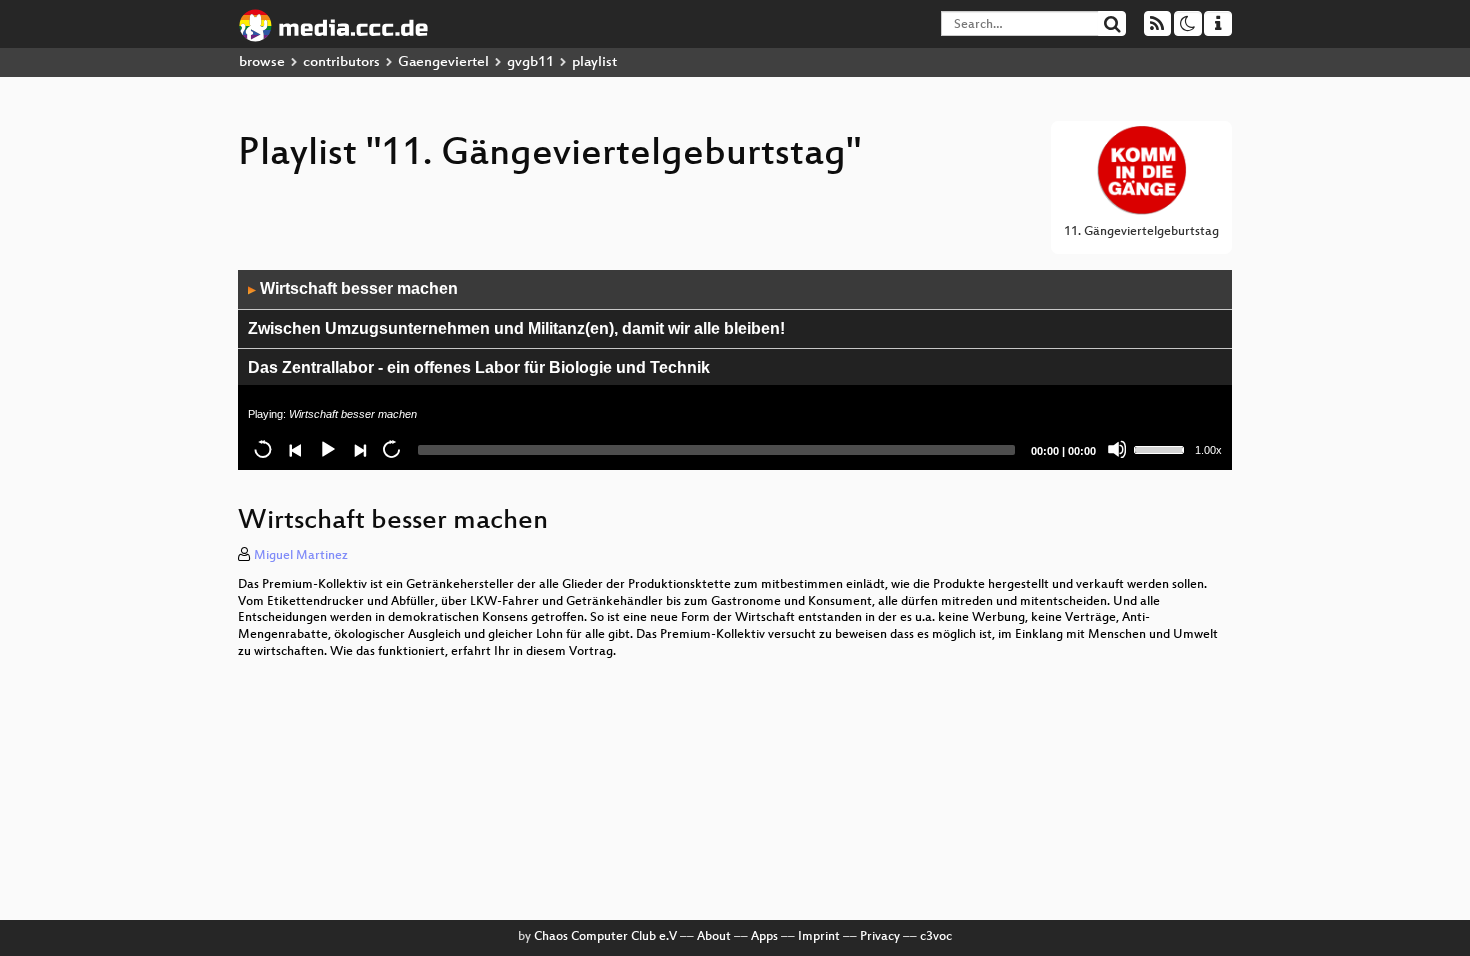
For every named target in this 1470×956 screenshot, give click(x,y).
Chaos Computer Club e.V (605, 937)
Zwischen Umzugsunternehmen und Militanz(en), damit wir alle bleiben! (516, 328)
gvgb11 (530, 62)
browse (262, 62)
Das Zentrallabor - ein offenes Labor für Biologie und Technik (479, 367)
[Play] (327, 449)
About (714, 937)
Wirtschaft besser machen (353, 288)
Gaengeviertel (443, 62)
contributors (341, 62)
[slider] (1162, 448)
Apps (764, 937)
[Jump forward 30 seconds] (391, 449)
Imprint (819, 937)
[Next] (359, 449)
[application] (735, 370)
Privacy (880, 937)
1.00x (1208, 450)
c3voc (936, 937)
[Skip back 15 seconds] (263, 449)
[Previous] (295, 449)
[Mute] (1117, 449)
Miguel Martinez (301, 556)
